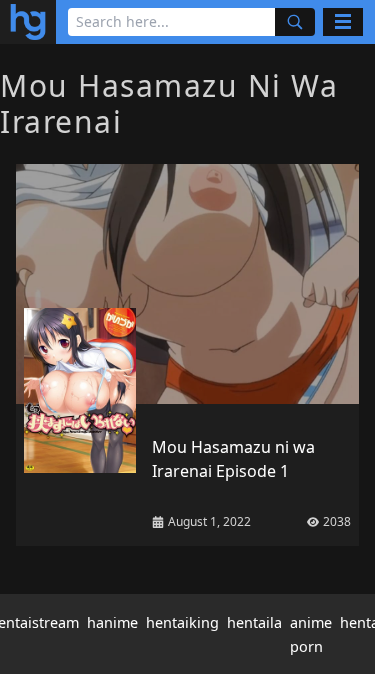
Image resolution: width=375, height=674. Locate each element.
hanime (112, 622)
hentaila (254, 622)
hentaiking (182, 622)
